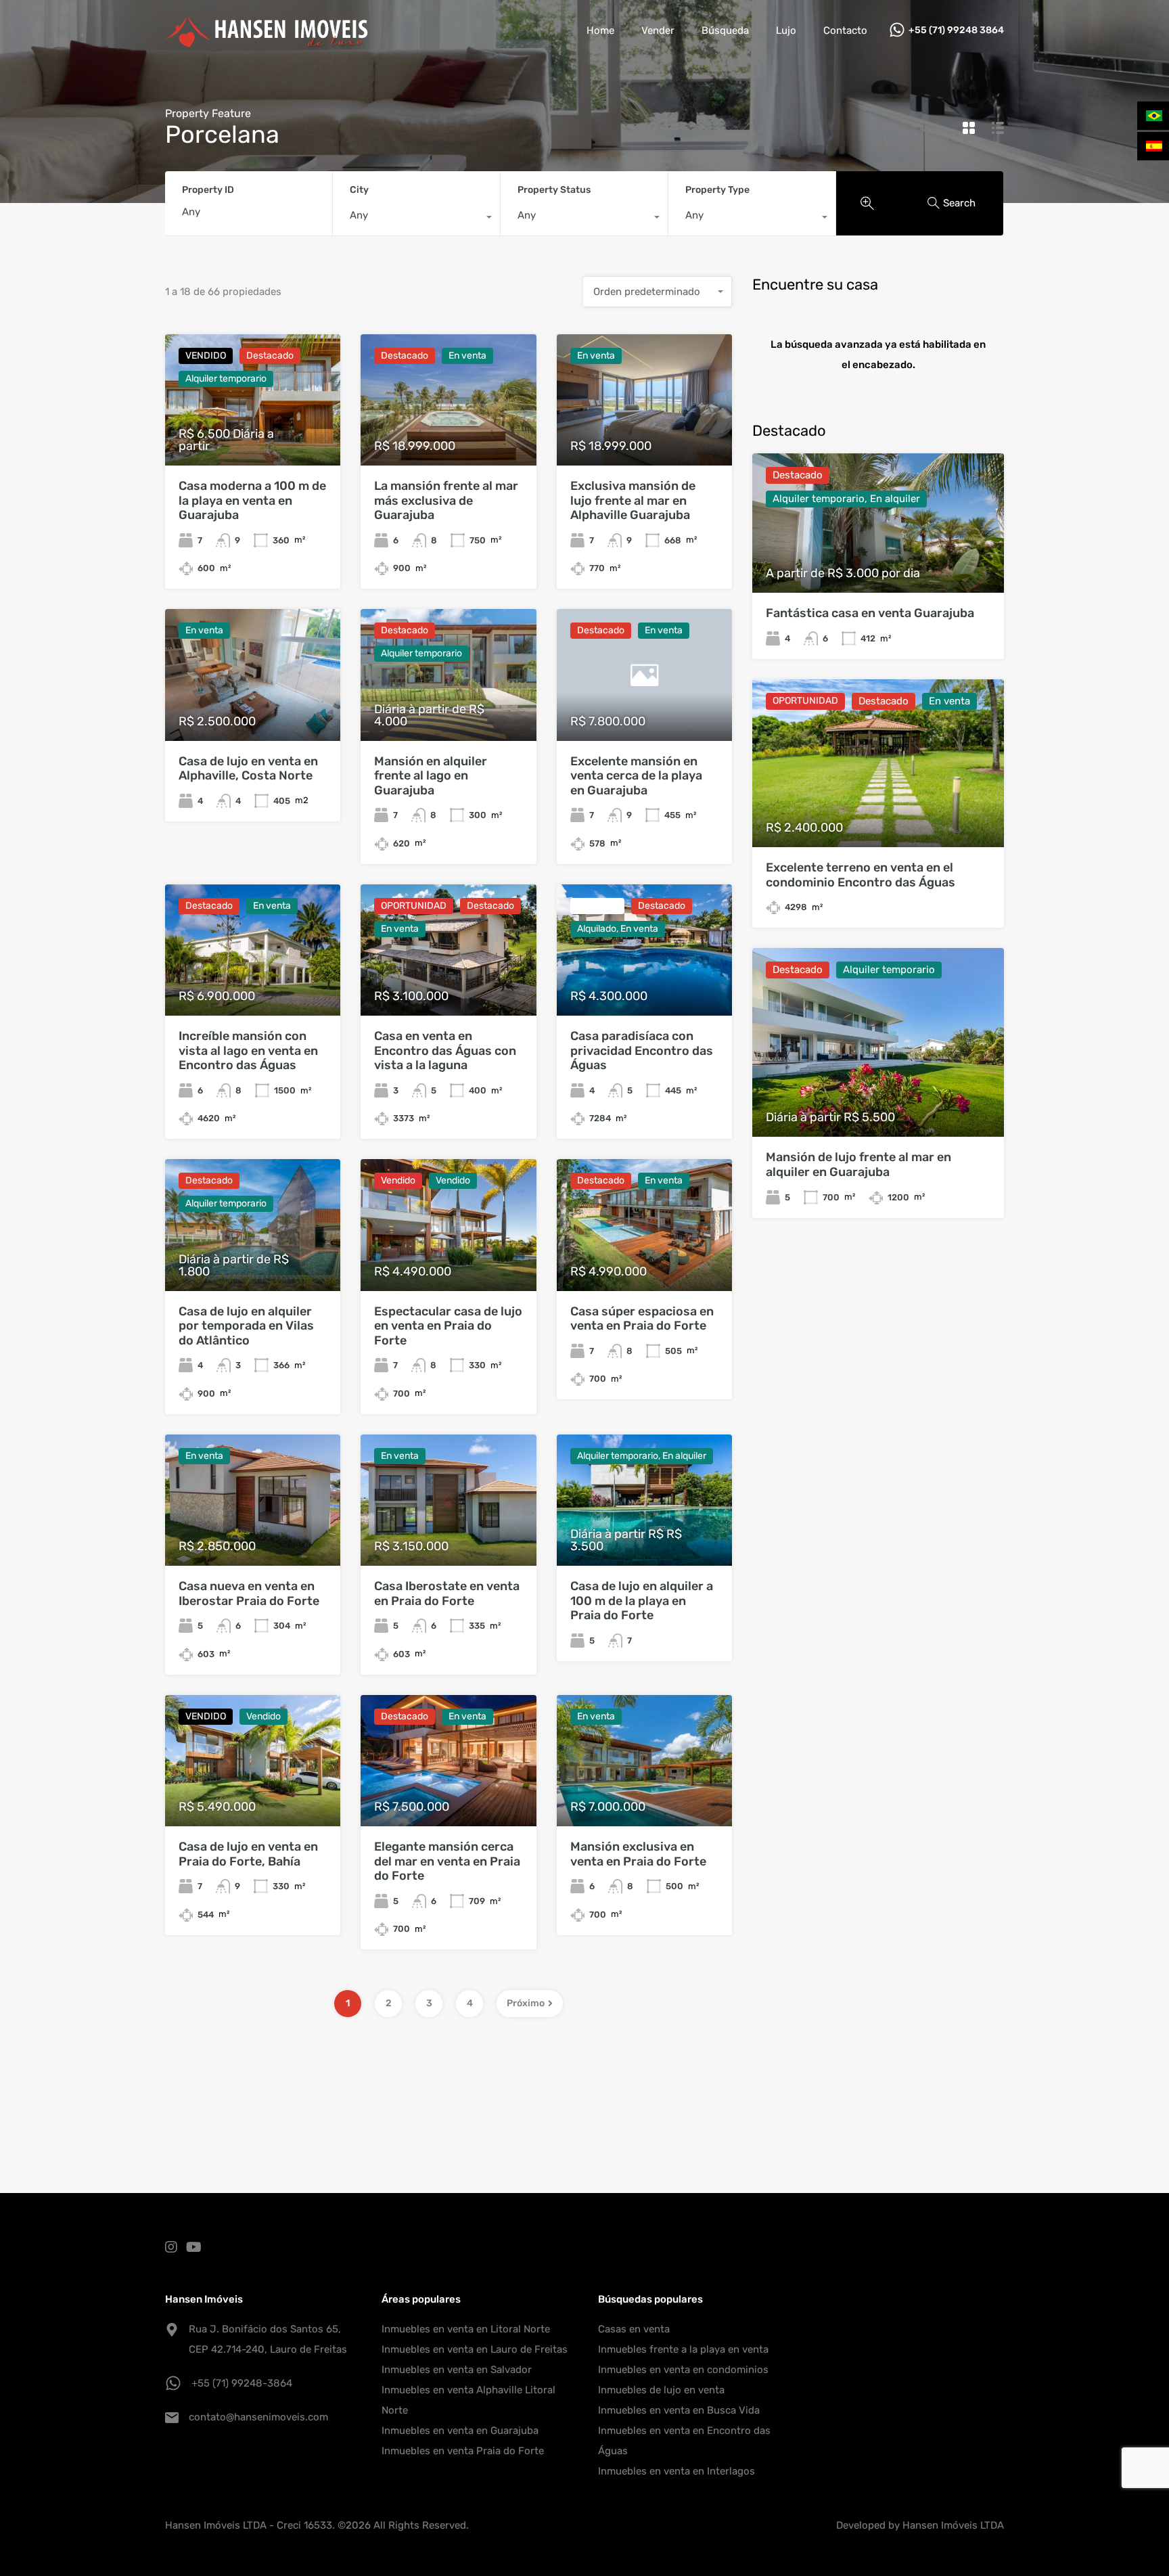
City (359, 190)
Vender (658, 30)
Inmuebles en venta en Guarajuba (460, 2431)
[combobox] (416, 219)
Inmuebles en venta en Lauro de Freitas (475, 2349)
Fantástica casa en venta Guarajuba (870, 613)
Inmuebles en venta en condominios (683, 2370)
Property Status (554, 190)
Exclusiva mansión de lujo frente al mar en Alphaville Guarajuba (633, 500)
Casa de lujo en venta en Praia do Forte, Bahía (248, 1854)
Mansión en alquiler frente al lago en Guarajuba (431, 776)
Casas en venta (634, 2329)
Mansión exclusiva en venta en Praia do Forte (638, 1854)
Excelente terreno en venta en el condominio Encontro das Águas (861, 875)
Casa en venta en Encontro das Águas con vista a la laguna (445, 1050)
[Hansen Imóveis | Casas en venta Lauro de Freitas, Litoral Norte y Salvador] (267, 41)
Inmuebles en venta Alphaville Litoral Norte (468, 2400)
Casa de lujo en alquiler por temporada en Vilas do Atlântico (246, 1326)
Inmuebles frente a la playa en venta (683, 2349)
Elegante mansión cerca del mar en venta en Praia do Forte (447, 1861)
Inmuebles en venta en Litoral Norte (466, 2329)
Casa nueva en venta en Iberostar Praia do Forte (249, 1594)
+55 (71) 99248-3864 (242, 2383)
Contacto (845, 30)
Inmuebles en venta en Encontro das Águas (684, 2441)
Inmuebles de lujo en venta (661, 2390)
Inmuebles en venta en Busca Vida (679, 2410)
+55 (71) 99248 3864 (956, 30)
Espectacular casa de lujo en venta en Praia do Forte (448, 1326)
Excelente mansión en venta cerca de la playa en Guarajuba (636, 776)
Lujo (786, 30)
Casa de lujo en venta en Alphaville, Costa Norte (248, 769)
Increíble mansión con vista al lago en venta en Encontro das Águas (248, 1050)
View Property (878, 814)
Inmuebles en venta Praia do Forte (463, 2451)
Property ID (208, 190)
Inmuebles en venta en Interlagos (677, 2471)
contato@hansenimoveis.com (258, 2417)
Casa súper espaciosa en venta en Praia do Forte (642, 1319)
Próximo (526, 2003)
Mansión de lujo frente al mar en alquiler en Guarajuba (858, 1165)
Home (600, 30)
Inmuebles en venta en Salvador (457, 2370)
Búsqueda (725, 30)
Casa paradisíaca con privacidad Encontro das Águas (642, 1050)
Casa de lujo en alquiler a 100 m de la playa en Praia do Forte (642, 1601)
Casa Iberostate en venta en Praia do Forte (447, 1594)
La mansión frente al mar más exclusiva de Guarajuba (446, 500)
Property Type (717, 190)
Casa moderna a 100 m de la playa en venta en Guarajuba (252, 500)
